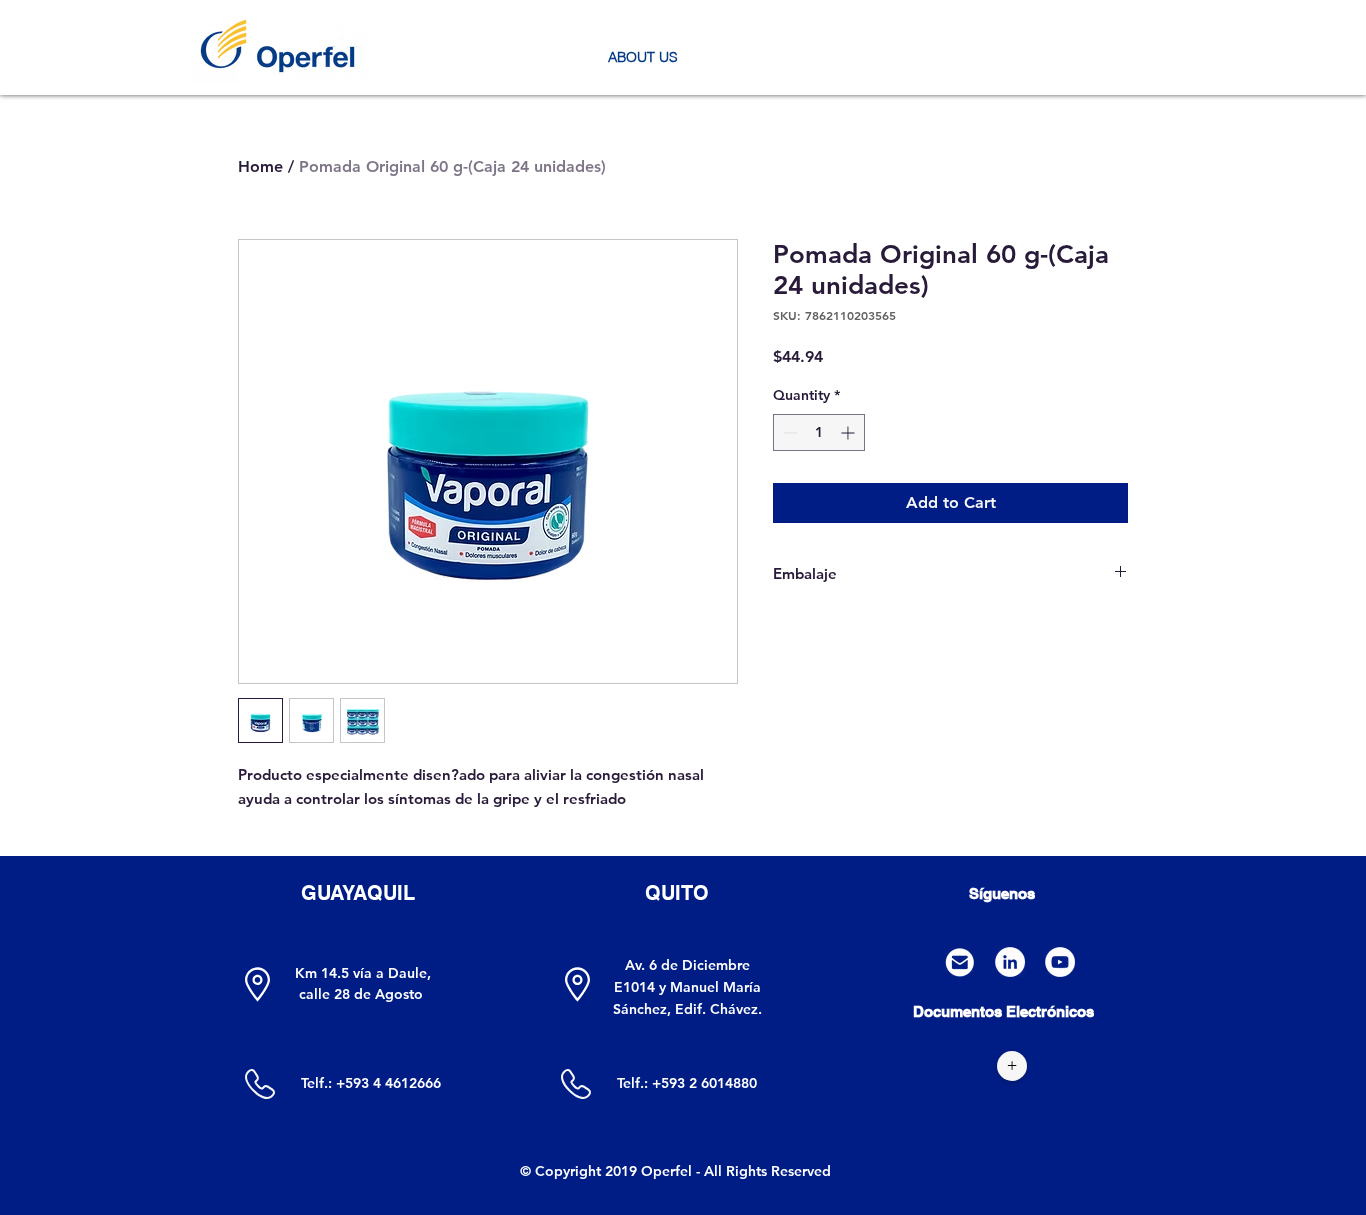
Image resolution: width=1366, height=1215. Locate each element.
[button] (643, 57)
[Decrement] (788, 432)
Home (260, 166)
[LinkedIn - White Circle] (1010, 962)
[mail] (960, 962)
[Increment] (849, 432)
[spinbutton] (819, 432)
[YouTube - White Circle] (1060, 962)
